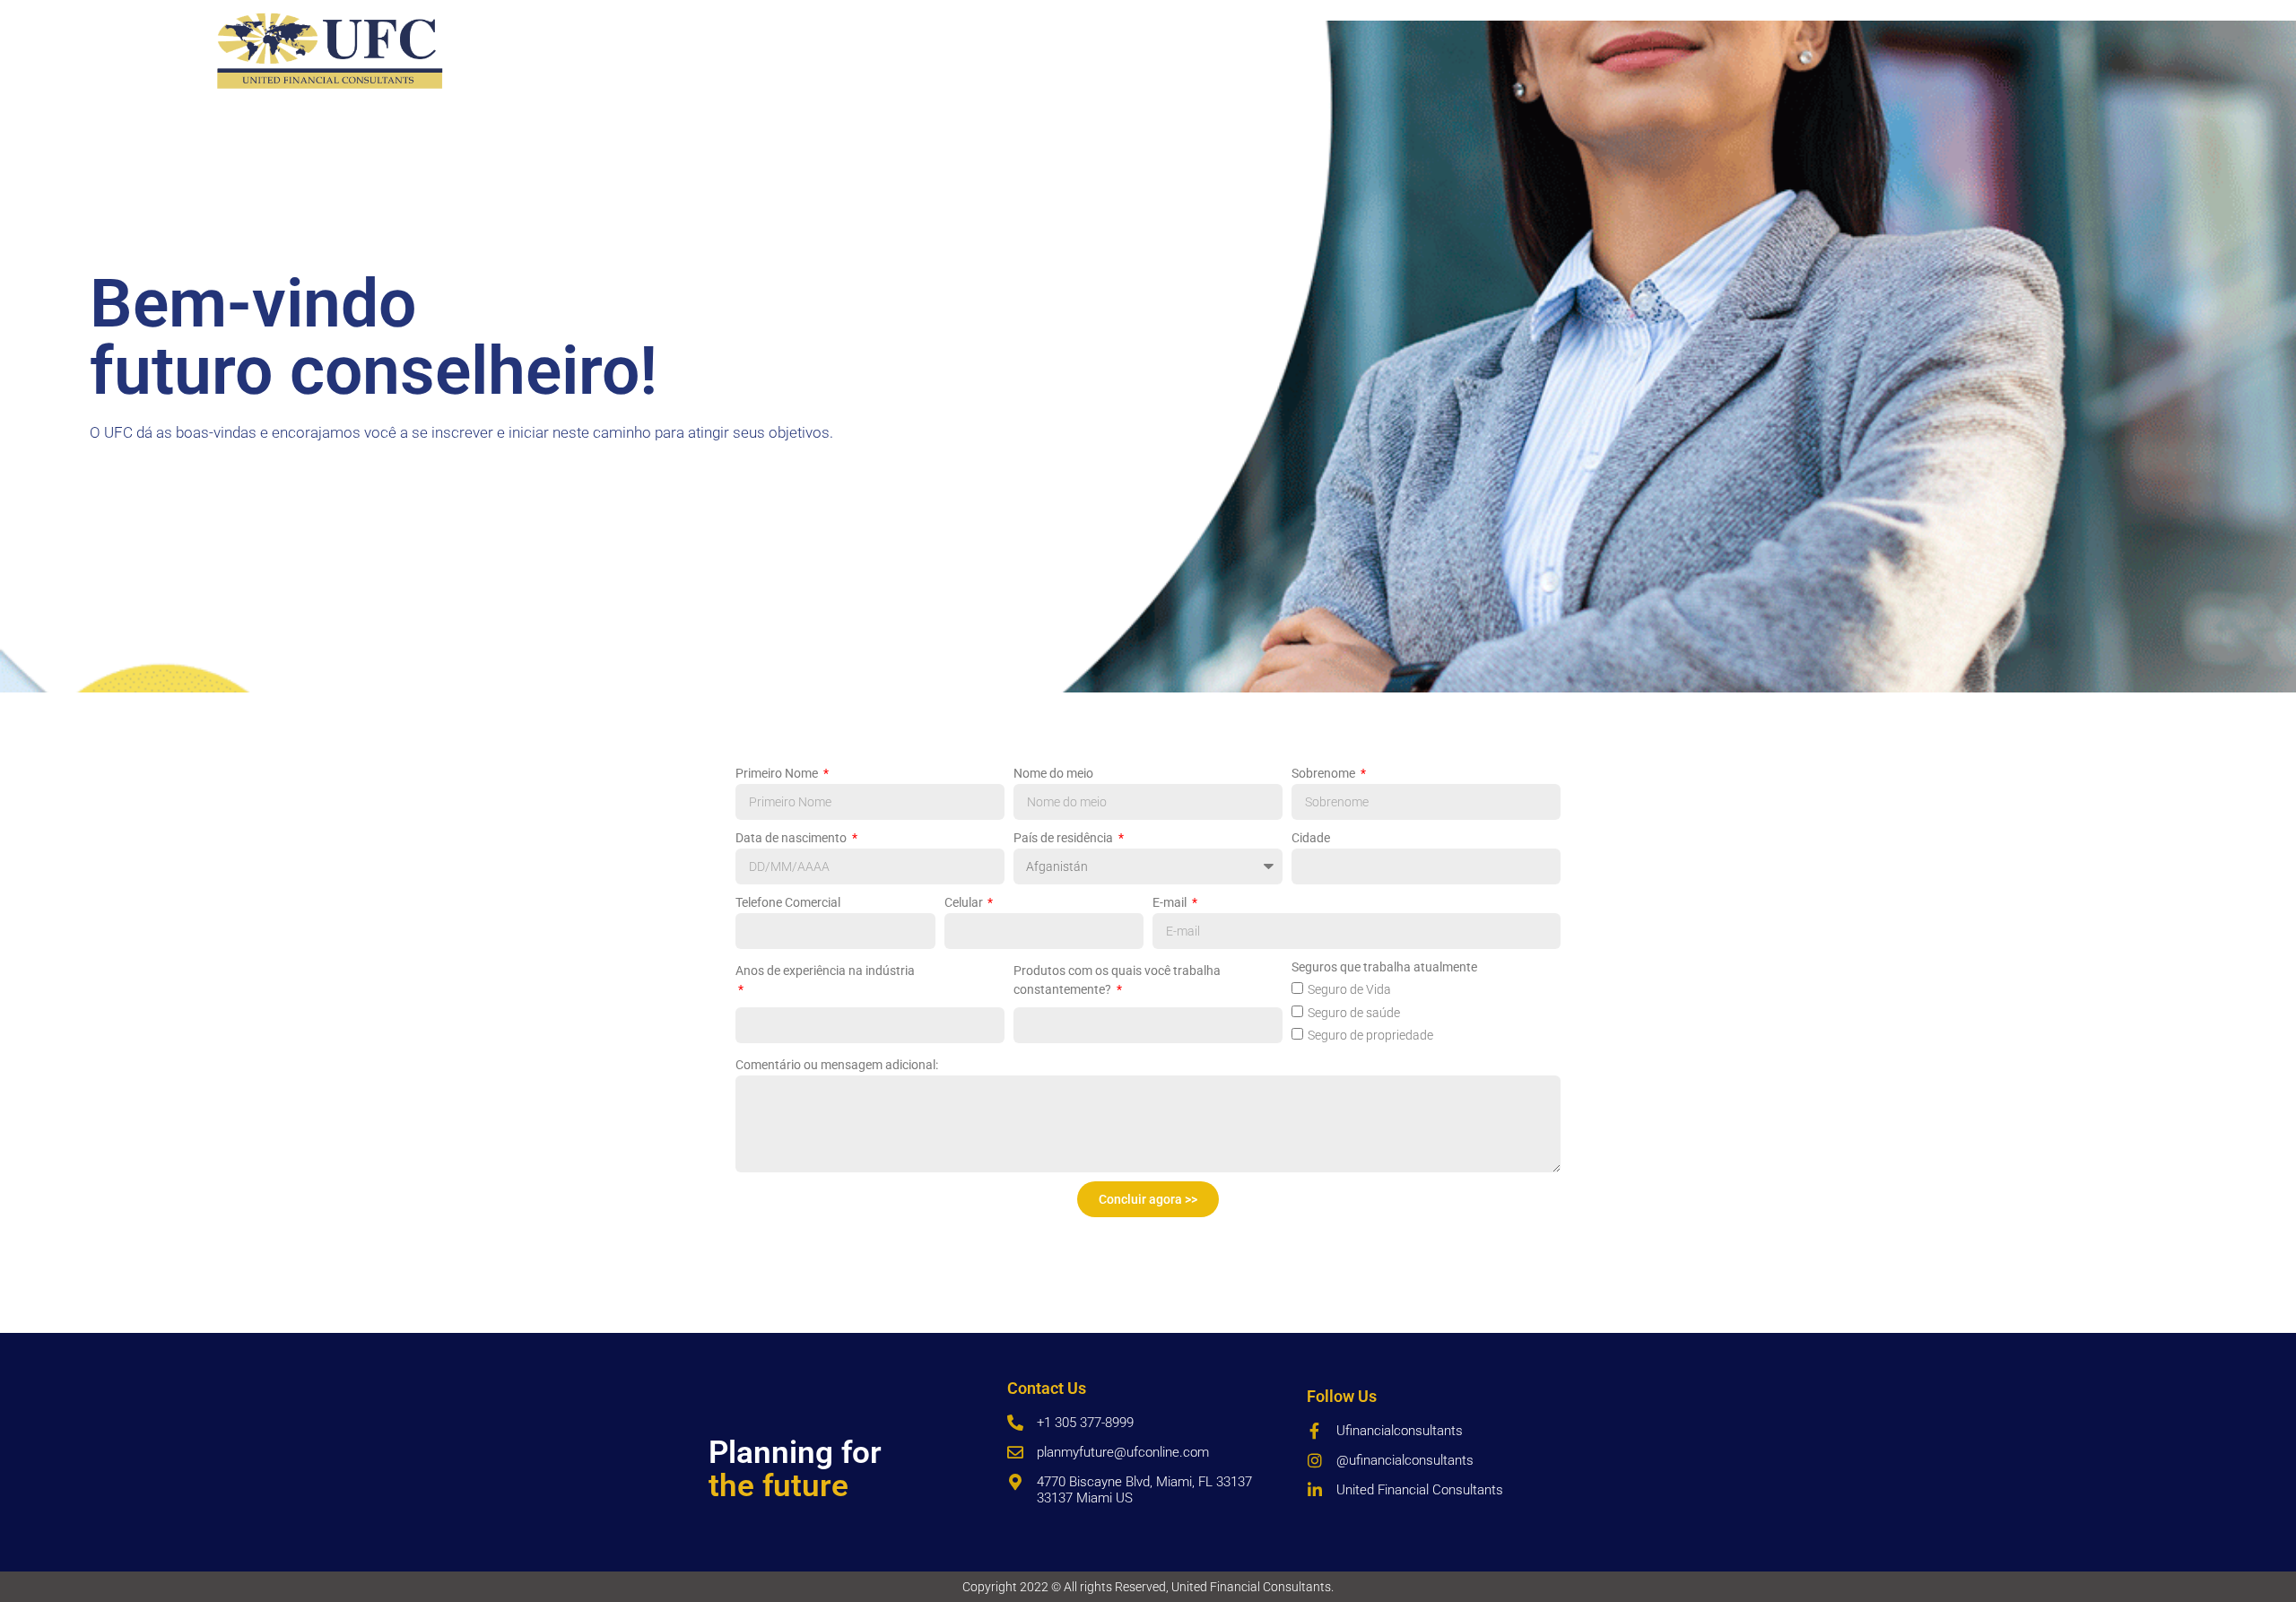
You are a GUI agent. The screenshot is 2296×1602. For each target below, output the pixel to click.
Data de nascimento (792, 838)
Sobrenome (1325, 773)
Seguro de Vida (1349, 989)
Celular (965, 902)
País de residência (1065, 838)
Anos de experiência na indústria (825, 971)
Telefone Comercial (788, 902)
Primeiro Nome (778, 773)
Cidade (1311, 838)
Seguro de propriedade (1370, 1035)
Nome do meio (1053, 773)
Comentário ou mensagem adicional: (837, 1065)
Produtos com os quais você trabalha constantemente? (1117, 980)
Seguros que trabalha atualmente (1384, 967)
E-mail (1171, 902)
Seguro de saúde (1354, 1013)
